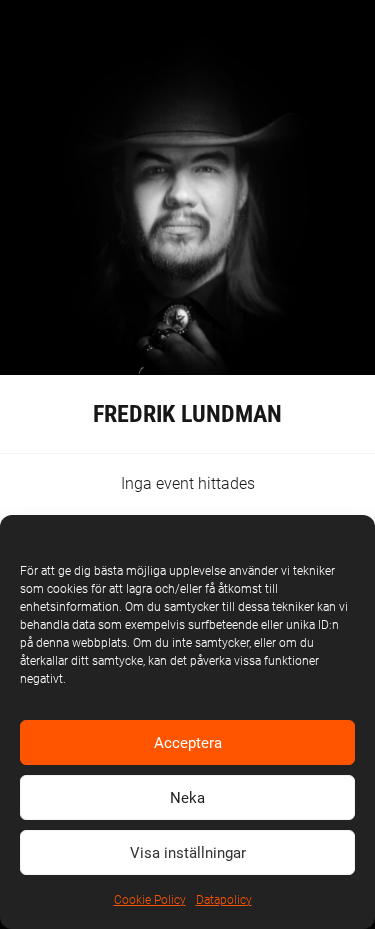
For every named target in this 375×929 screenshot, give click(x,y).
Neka (187, 798)
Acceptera (188, 743)
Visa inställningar (188, 853)
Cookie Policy (150, 900)
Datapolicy (224, 900)
